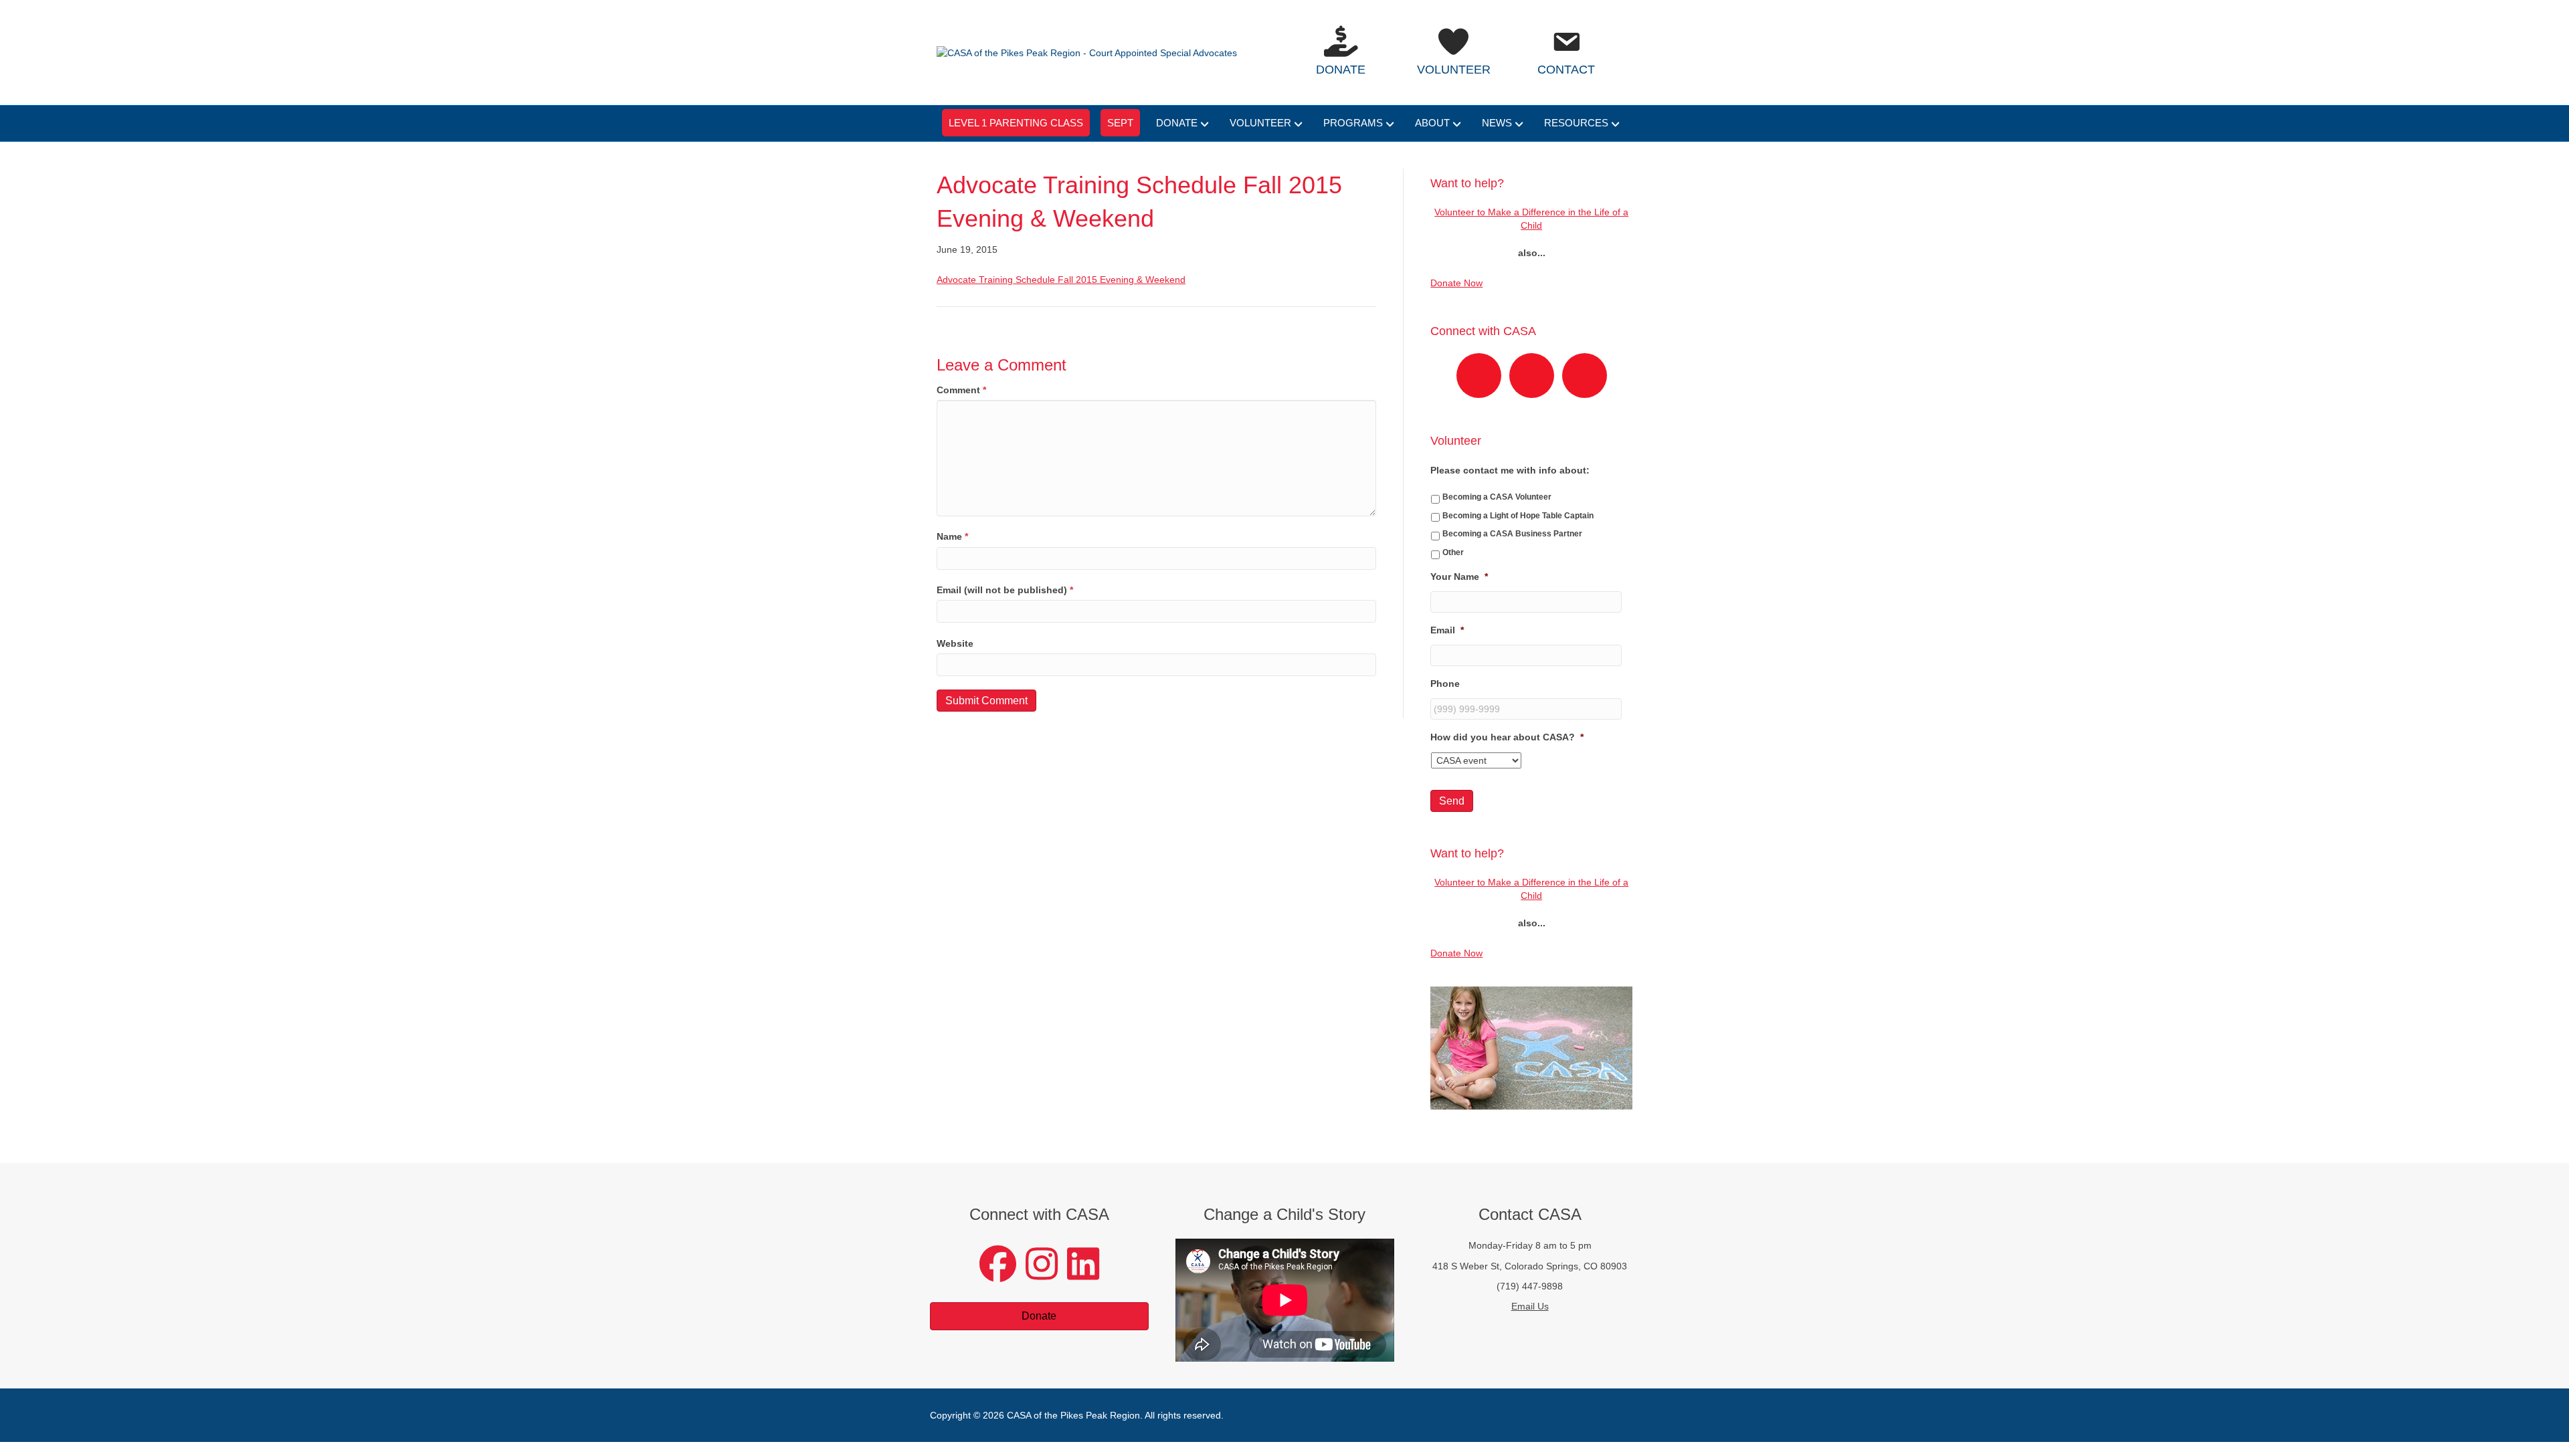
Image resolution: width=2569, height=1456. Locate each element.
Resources (1576, 123)
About (1432, 123)
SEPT (1120, 123)
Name (952, 536)
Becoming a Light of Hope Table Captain (1518, 516)
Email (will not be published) (1005, 590)
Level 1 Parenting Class (1016, 123)
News (1497, 123)
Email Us (1530, 1306)
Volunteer (1260, 123)
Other (1453, 552)
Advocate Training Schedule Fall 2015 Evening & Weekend (1061, 280)
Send (1452, 801)
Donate (1177, 123)
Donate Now (1456, 283)
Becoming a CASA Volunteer (1497, 497)
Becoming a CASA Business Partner (1512, 534)
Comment (961, 390)
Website (955, 643)
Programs (1353, 123)
